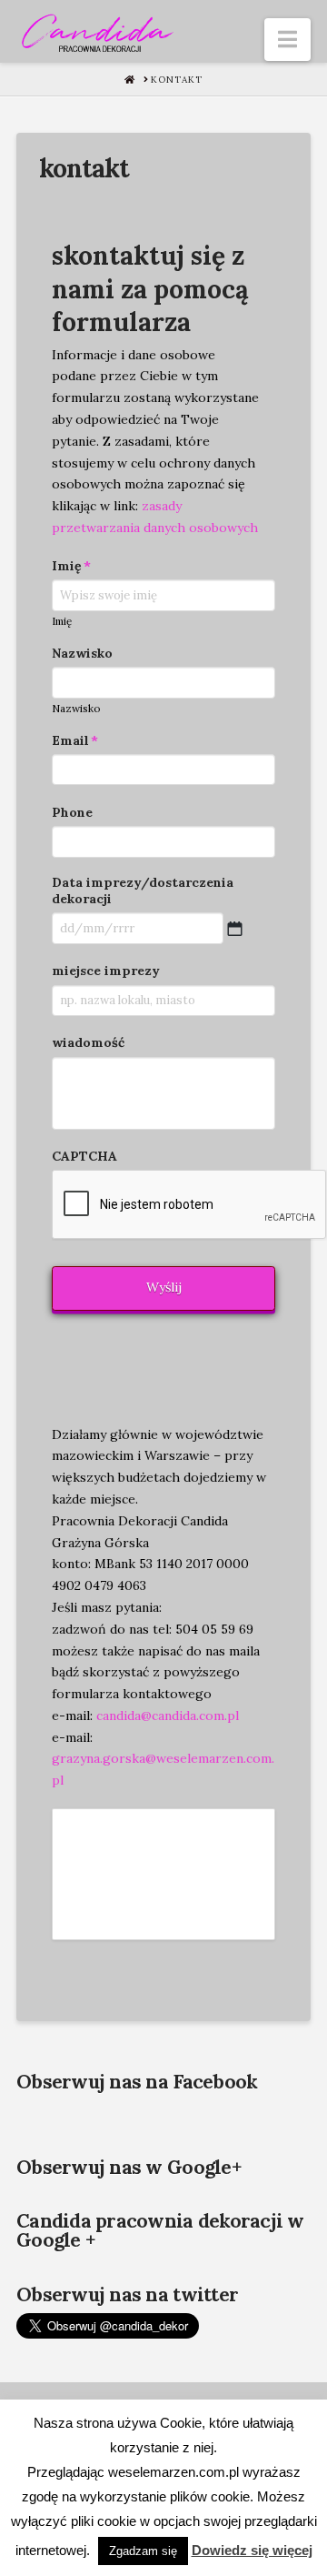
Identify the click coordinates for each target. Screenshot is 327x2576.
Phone (72, 812)
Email (75, 740)
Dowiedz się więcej (252, 2550)
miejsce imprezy (106, 971)
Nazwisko (82, 653)
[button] (287, 40)
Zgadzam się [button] (143, 2551)
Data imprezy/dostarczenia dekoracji (143, 891)
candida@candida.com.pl (166, 1716)
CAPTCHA (84, 1156)
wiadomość (88, 1042)
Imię (71, 566)
